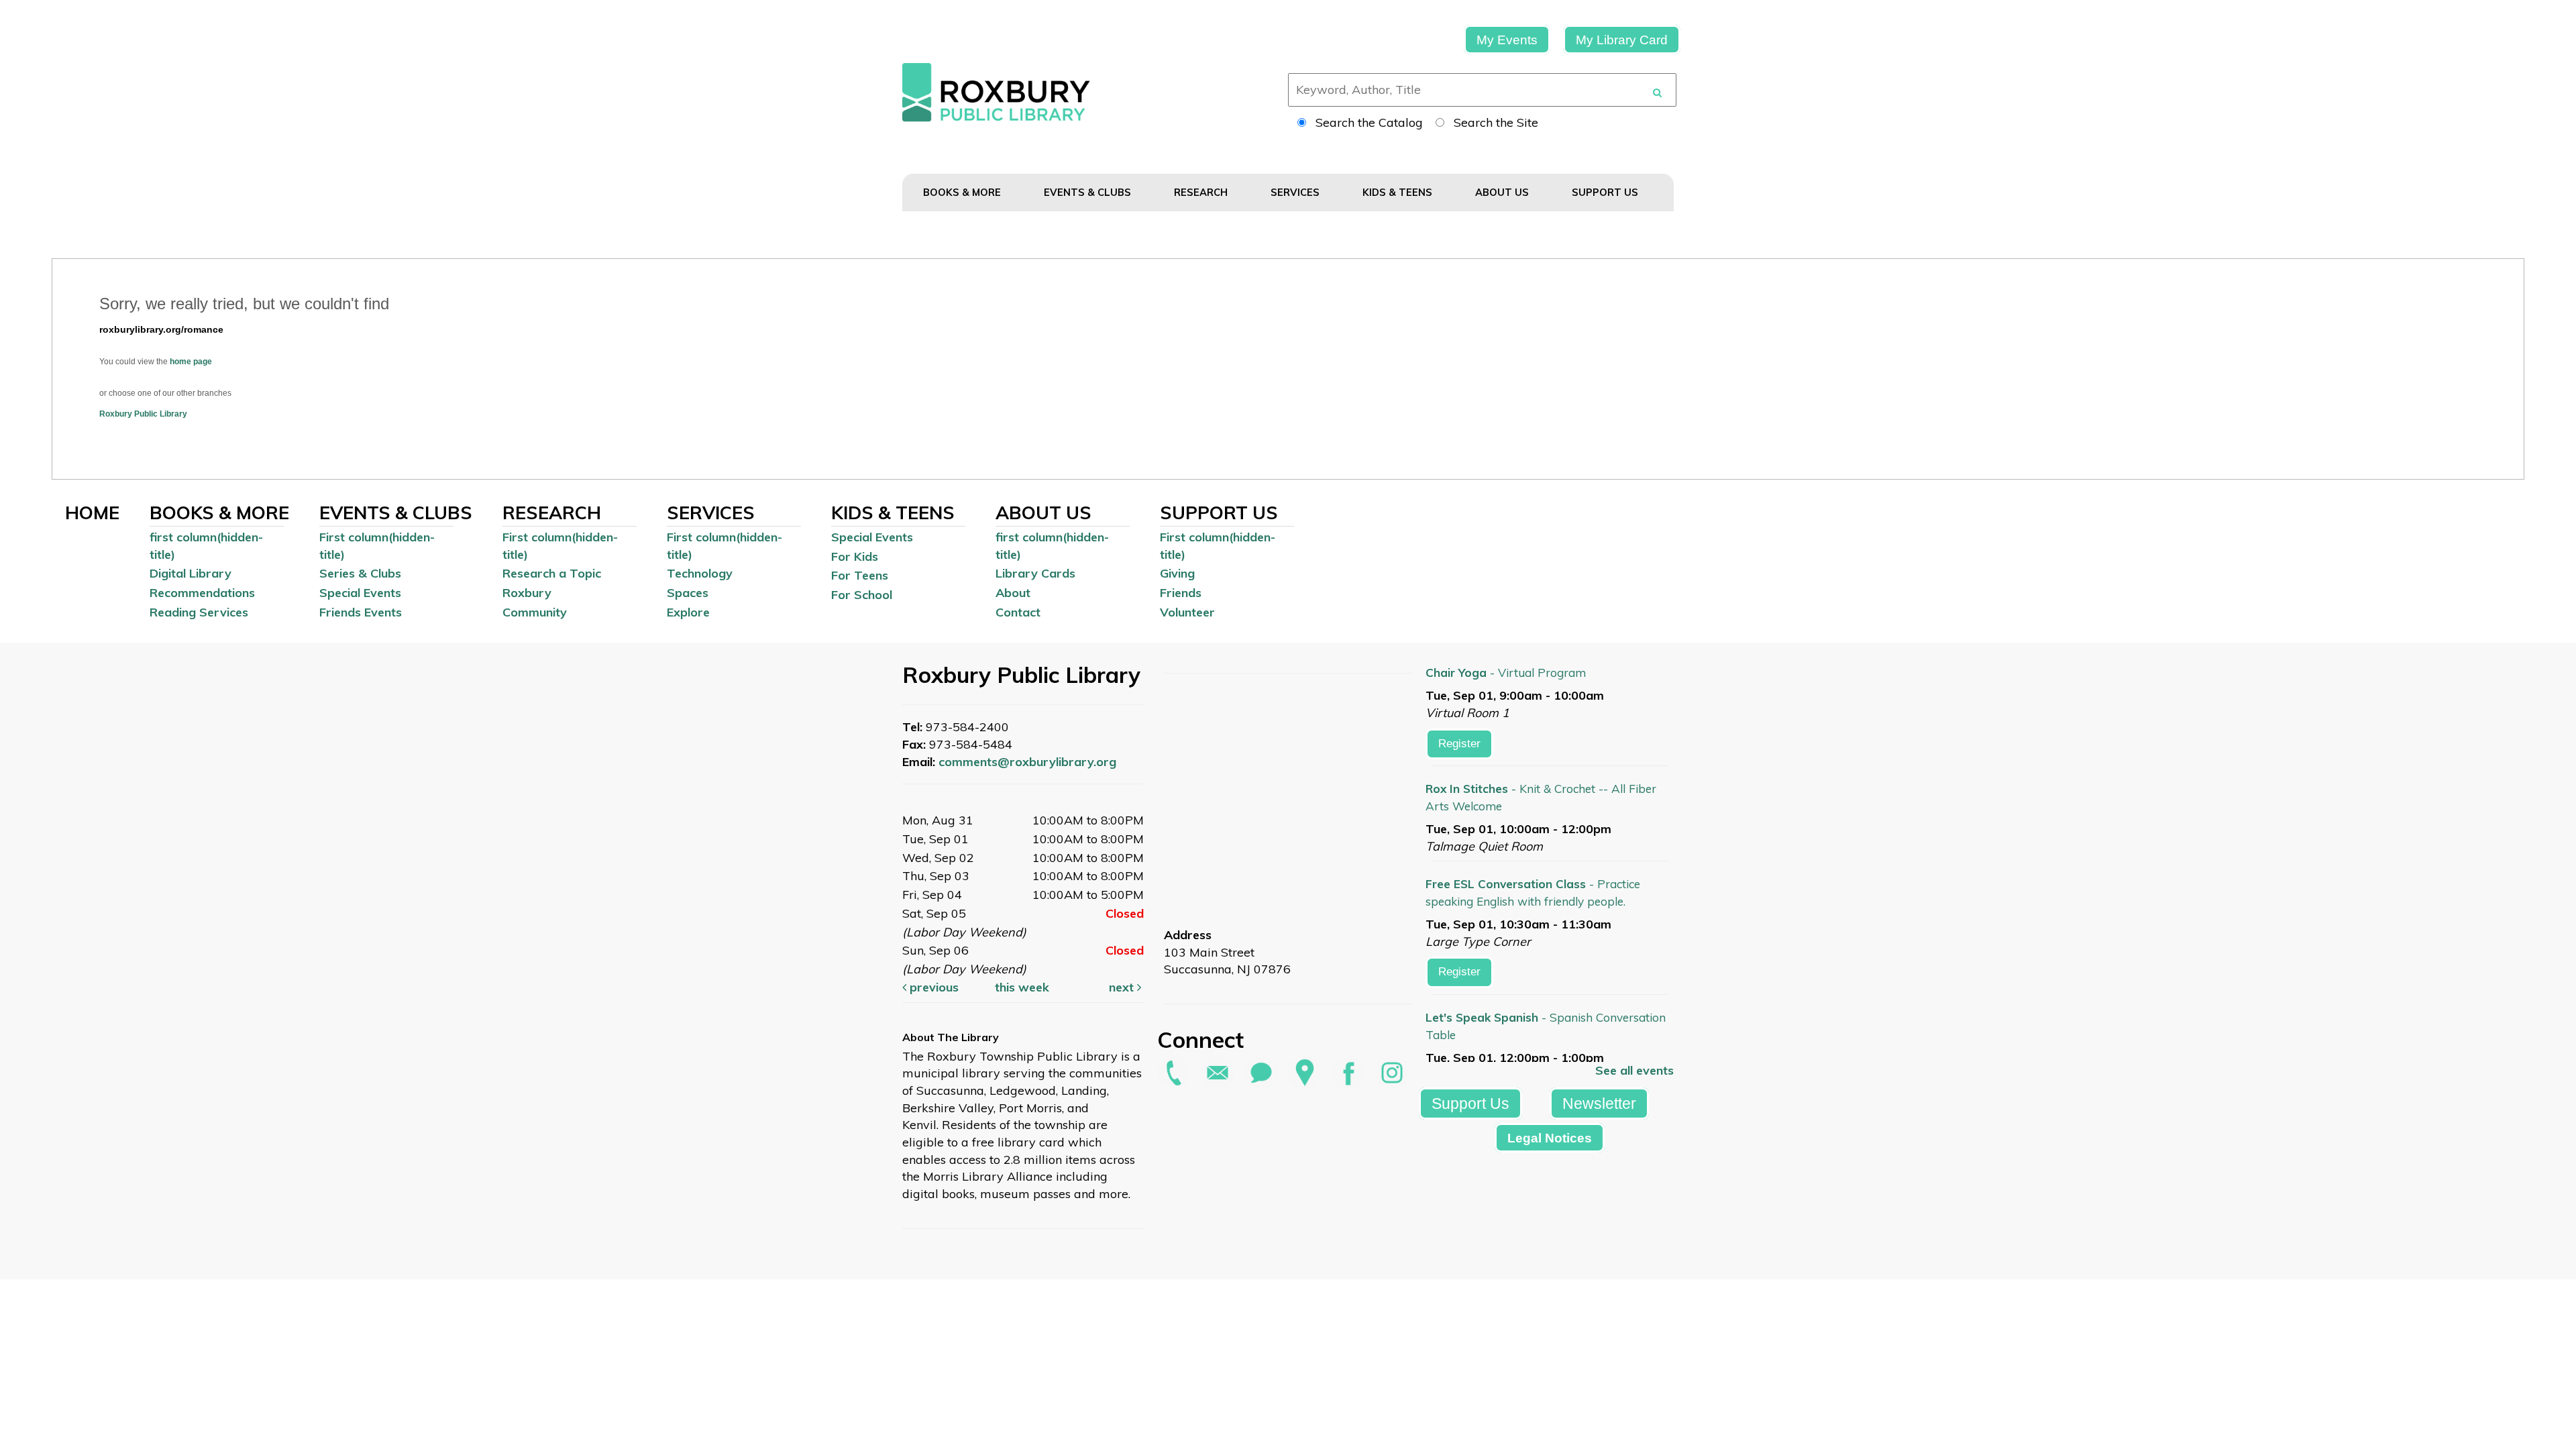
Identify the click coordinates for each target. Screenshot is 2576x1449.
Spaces (688, 593)
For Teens (860, 575)
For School (862, 595)
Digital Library (191, 573)
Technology (700, 573)
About (1013, 593)
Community (535, 612)
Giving (1177, 573)
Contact (1018, 612)
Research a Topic (552, 573)
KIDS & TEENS (1399, 192)
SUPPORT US (1606, 192)
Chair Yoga (1506, 673)
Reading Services (199, 612)
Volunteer (1187, 612)
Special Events (360, 593)
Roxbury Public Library (143, 414)
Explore (688, 612)
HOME (92, 513)
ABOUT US (1503, 192)
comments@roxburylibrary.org (1027, 762)
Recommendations (202, 593)
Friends (1181, 593)
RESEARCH (1202, 192)
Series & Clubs (360, 573)
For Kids (855, 556)
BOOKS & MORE (963, 192)
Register (1459, 744)
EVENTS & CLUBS (1089, 192)
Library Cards (1035, 573)
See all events (1634, 1070)
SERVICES (1296, 192)
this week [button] (1022, 987)
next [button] (1123, 987)
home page (191, 362)
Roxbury (527, 593)
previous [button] (932, 987)
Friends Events (361, 612)
